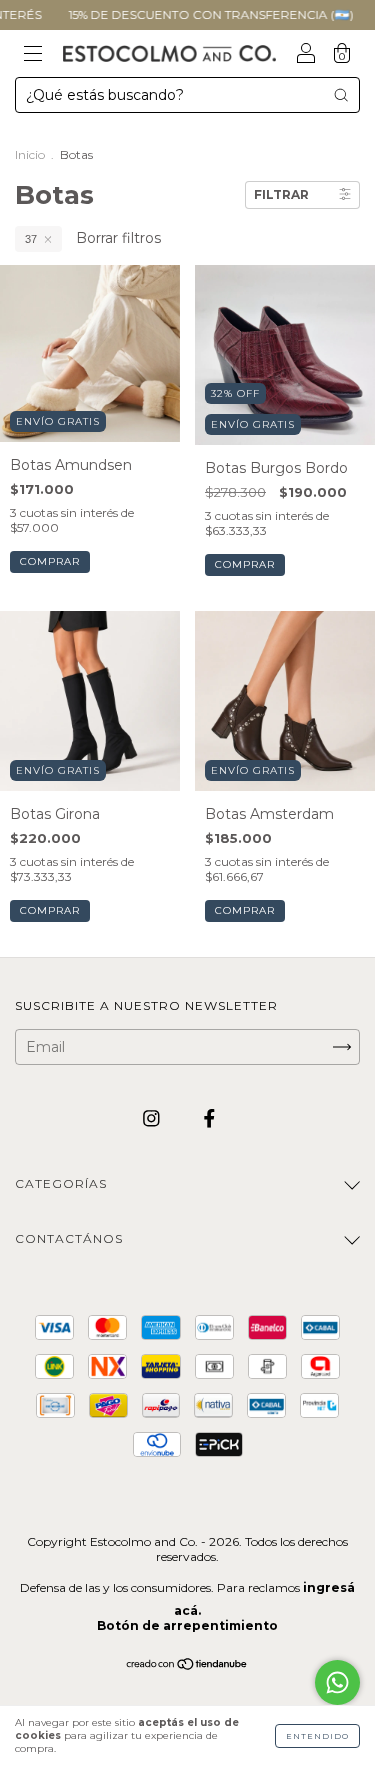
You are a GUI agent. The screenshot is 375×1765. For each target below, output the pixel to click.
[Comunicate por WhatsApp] (337, 1682)
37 (31, 239)
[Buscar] (341, 95)
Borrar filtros (118, 238)
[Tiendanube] (187, 1666)
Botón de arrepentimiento (187, 1625)
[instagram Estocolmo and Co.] (153, 1118)
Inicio (30, 154)
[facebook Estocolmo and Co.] (209, 1118)
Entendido (317, 1736)
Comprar (50, 561)
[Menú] (33, 55)
